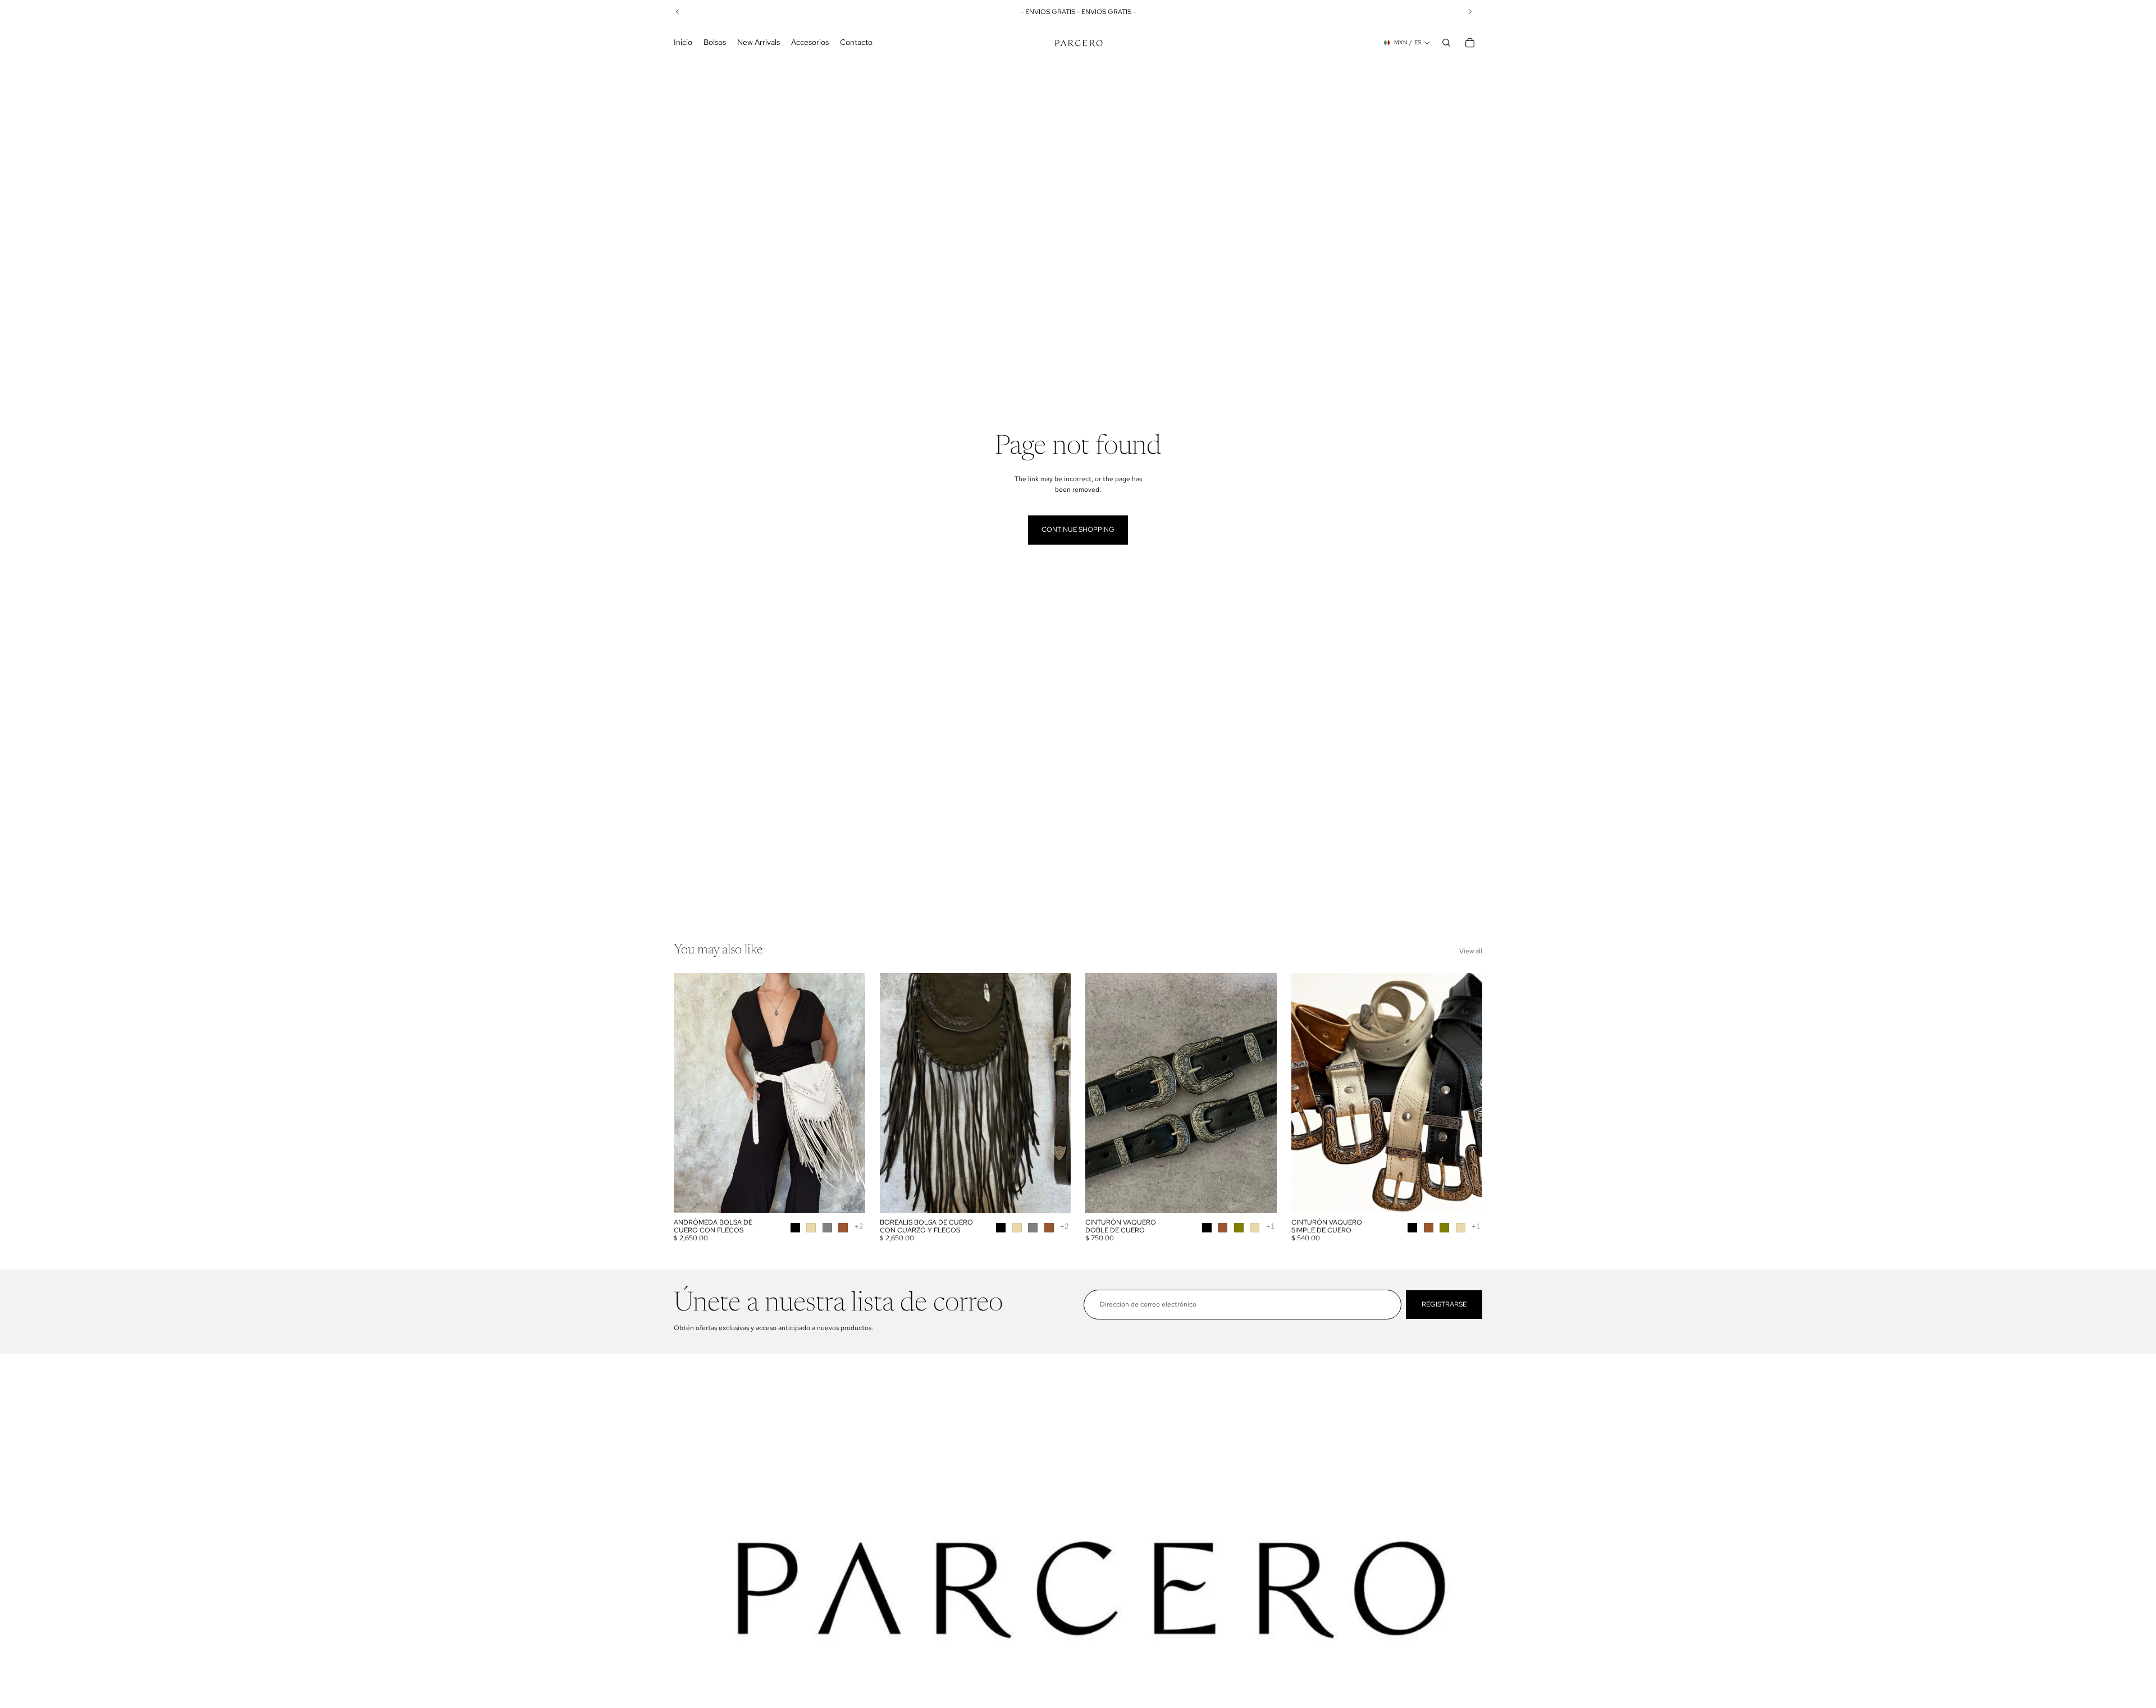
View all (1471, 951)
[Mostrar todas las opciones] (859, 1227)
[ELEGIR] (848, 1195)
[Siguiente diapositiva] (848, 1093)
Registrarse (1444, 1304)
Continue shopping (1078, 529)
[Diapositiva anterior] (691, 1093)
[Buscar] (1446, 43)
